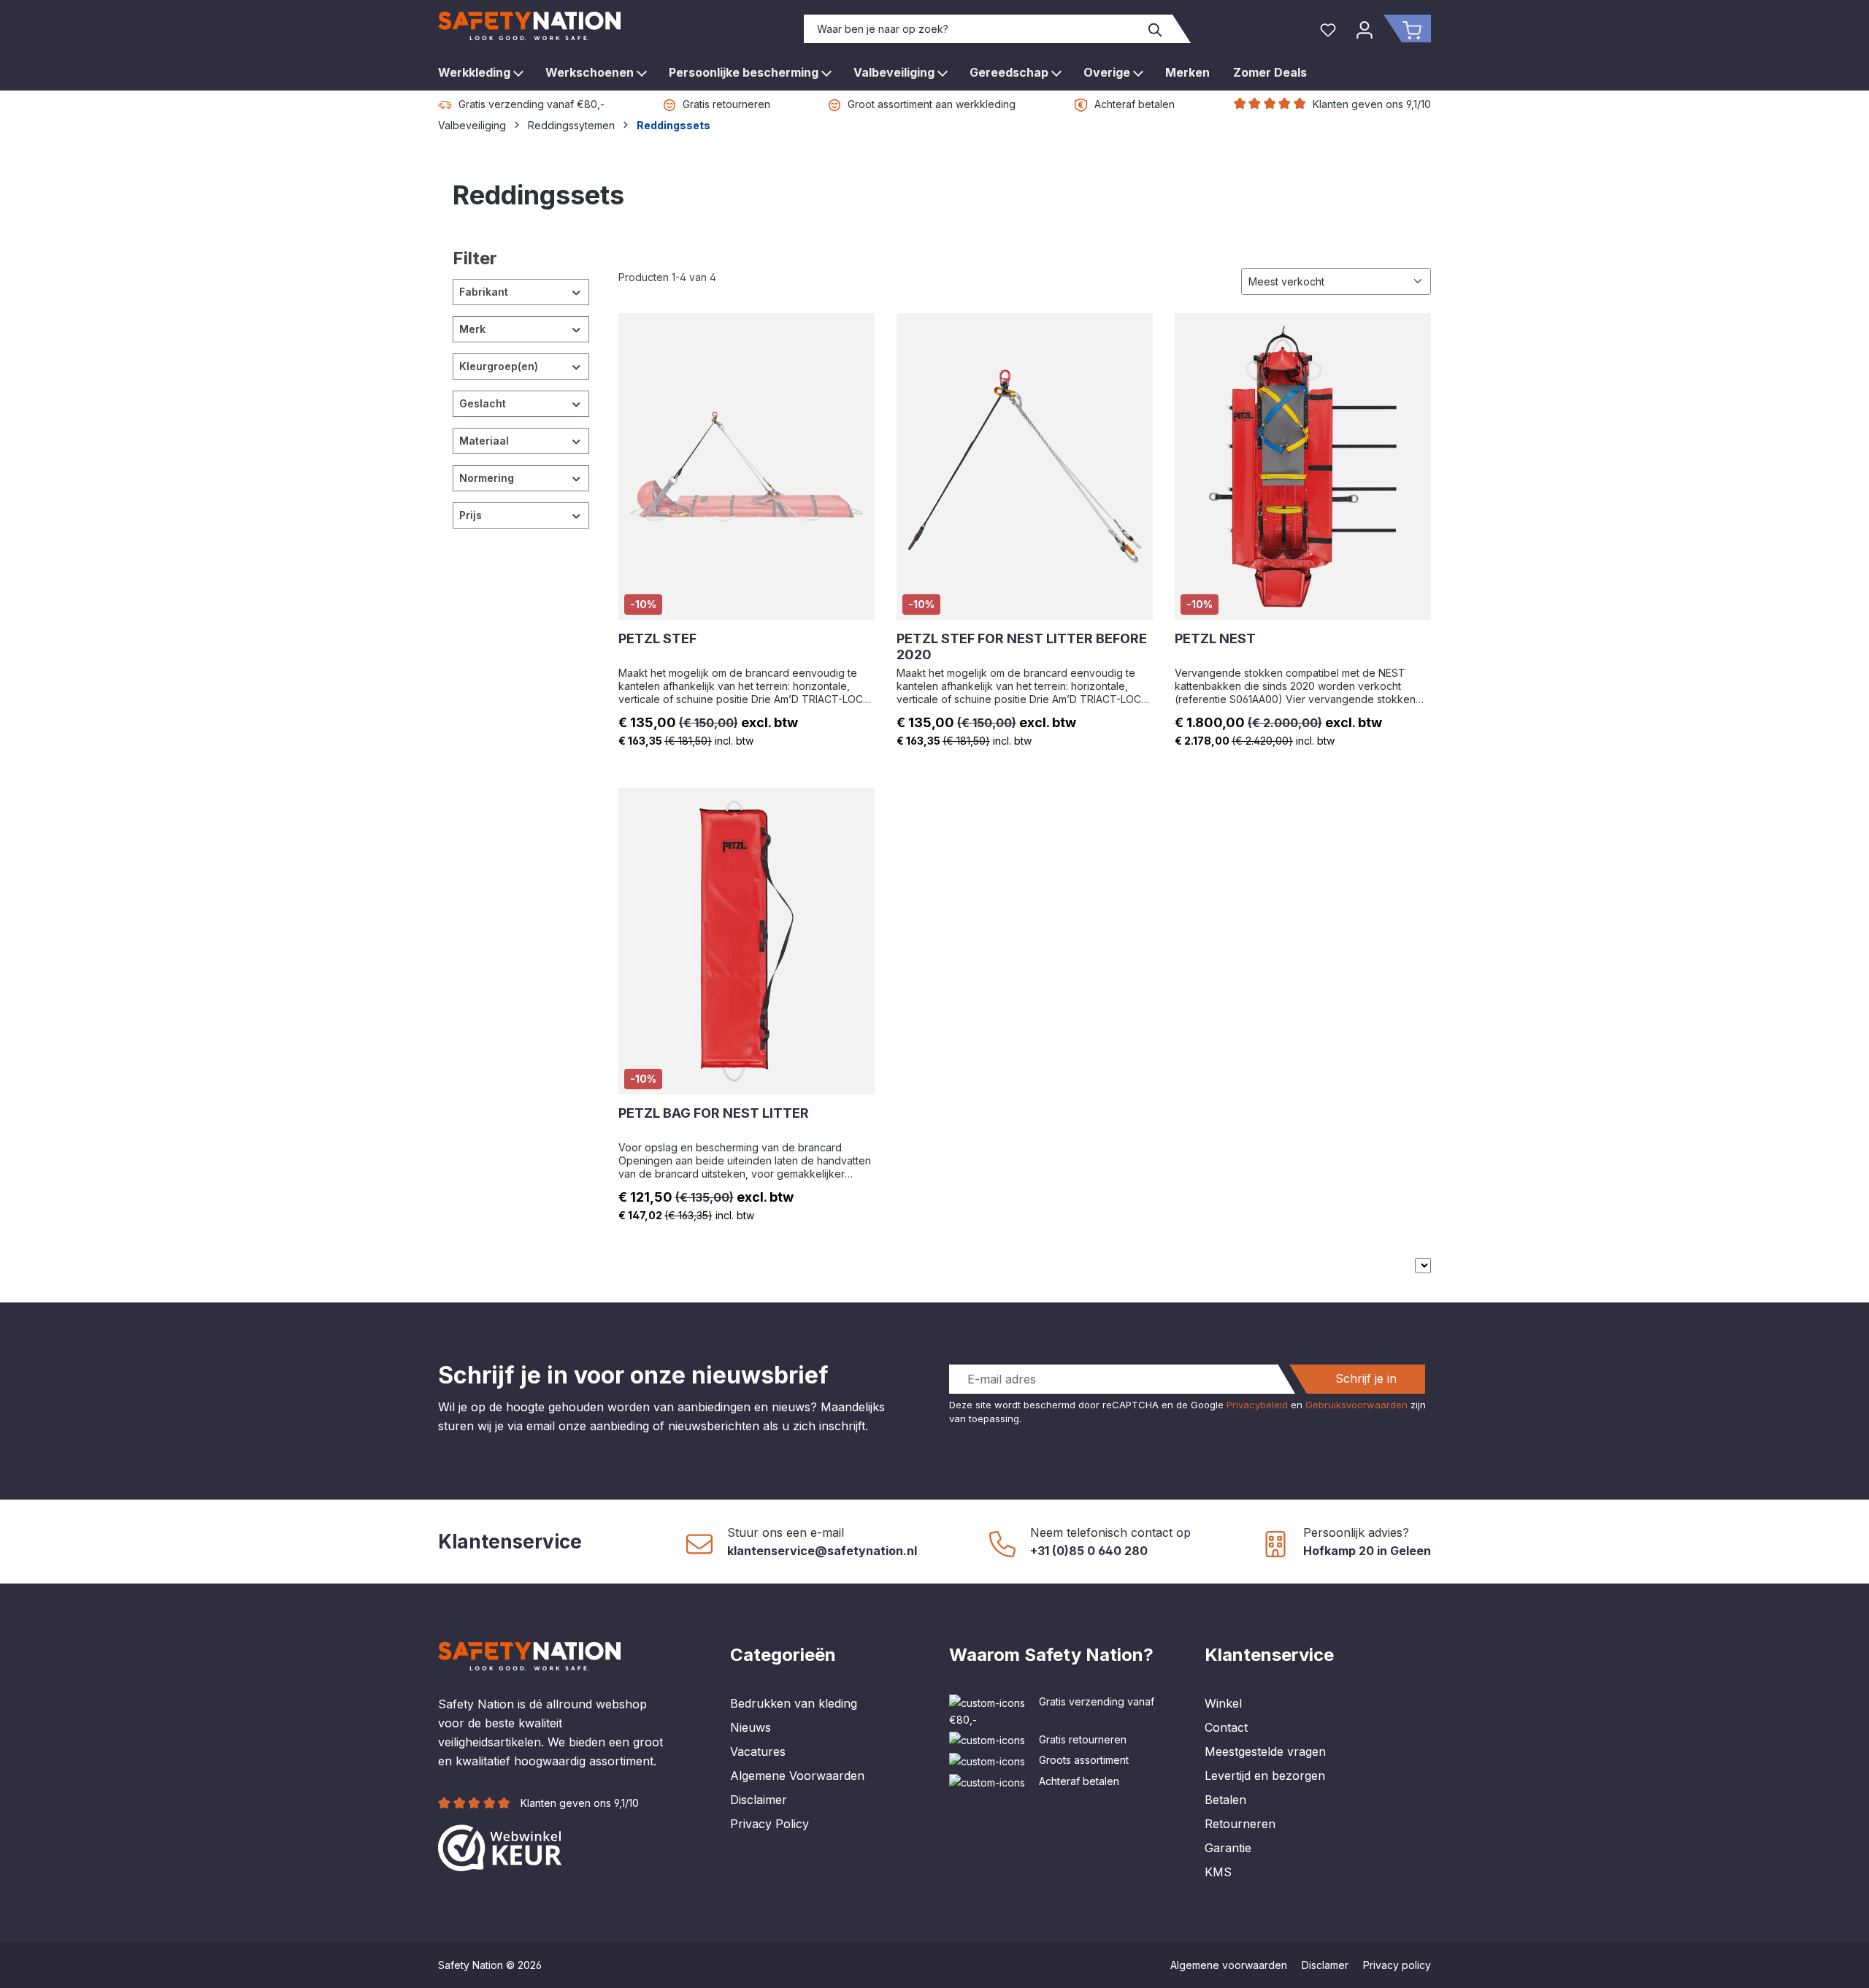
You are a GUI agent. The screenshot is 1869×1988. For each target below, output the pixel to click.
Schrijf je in (1366, 1378)
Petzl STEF (657, 638)
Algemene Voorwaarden (797, 1776)
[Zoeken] (1156, 29)
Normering (487, 478)
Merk (472, 329)
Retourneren (1240, 1824)
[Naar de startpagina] (529, 26)
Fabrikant (484, 292)
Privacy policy (1397, 1965)
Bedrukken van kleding (794, 1703)
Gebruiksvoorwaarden (1356, 1405)
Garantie (1228, 1848)
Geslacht (483, 403)
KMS (1218, 1872)
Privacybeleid (1257, 1405)
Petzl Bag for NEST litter (714, 1113)
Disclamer (1325, 1965)
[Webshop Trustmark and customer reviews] (500, 1847)
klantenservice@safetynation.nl (822, 1551)
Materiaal (484, 441)
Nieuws (751, 1727)
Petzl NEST (1215, 638)
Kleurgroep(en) (499, 366)
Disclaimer (759, 1800)
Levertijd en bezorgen (1265, 1776)
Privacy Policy (770, 1824)
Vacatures (758, 1751)
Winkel (1223, 1703)
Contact (1226, 1727)
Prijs (471, 515)
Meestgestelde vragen (1265, 1751)
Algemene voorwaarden (1229, 1965)
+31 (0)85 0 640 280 (1089, 1551)
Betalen (1225, 1800)
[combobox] (972, 29)
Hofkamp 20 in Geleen (1367, 1551)
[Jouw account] (1365, 28)
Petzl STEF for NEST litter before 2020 (1022, 646)
